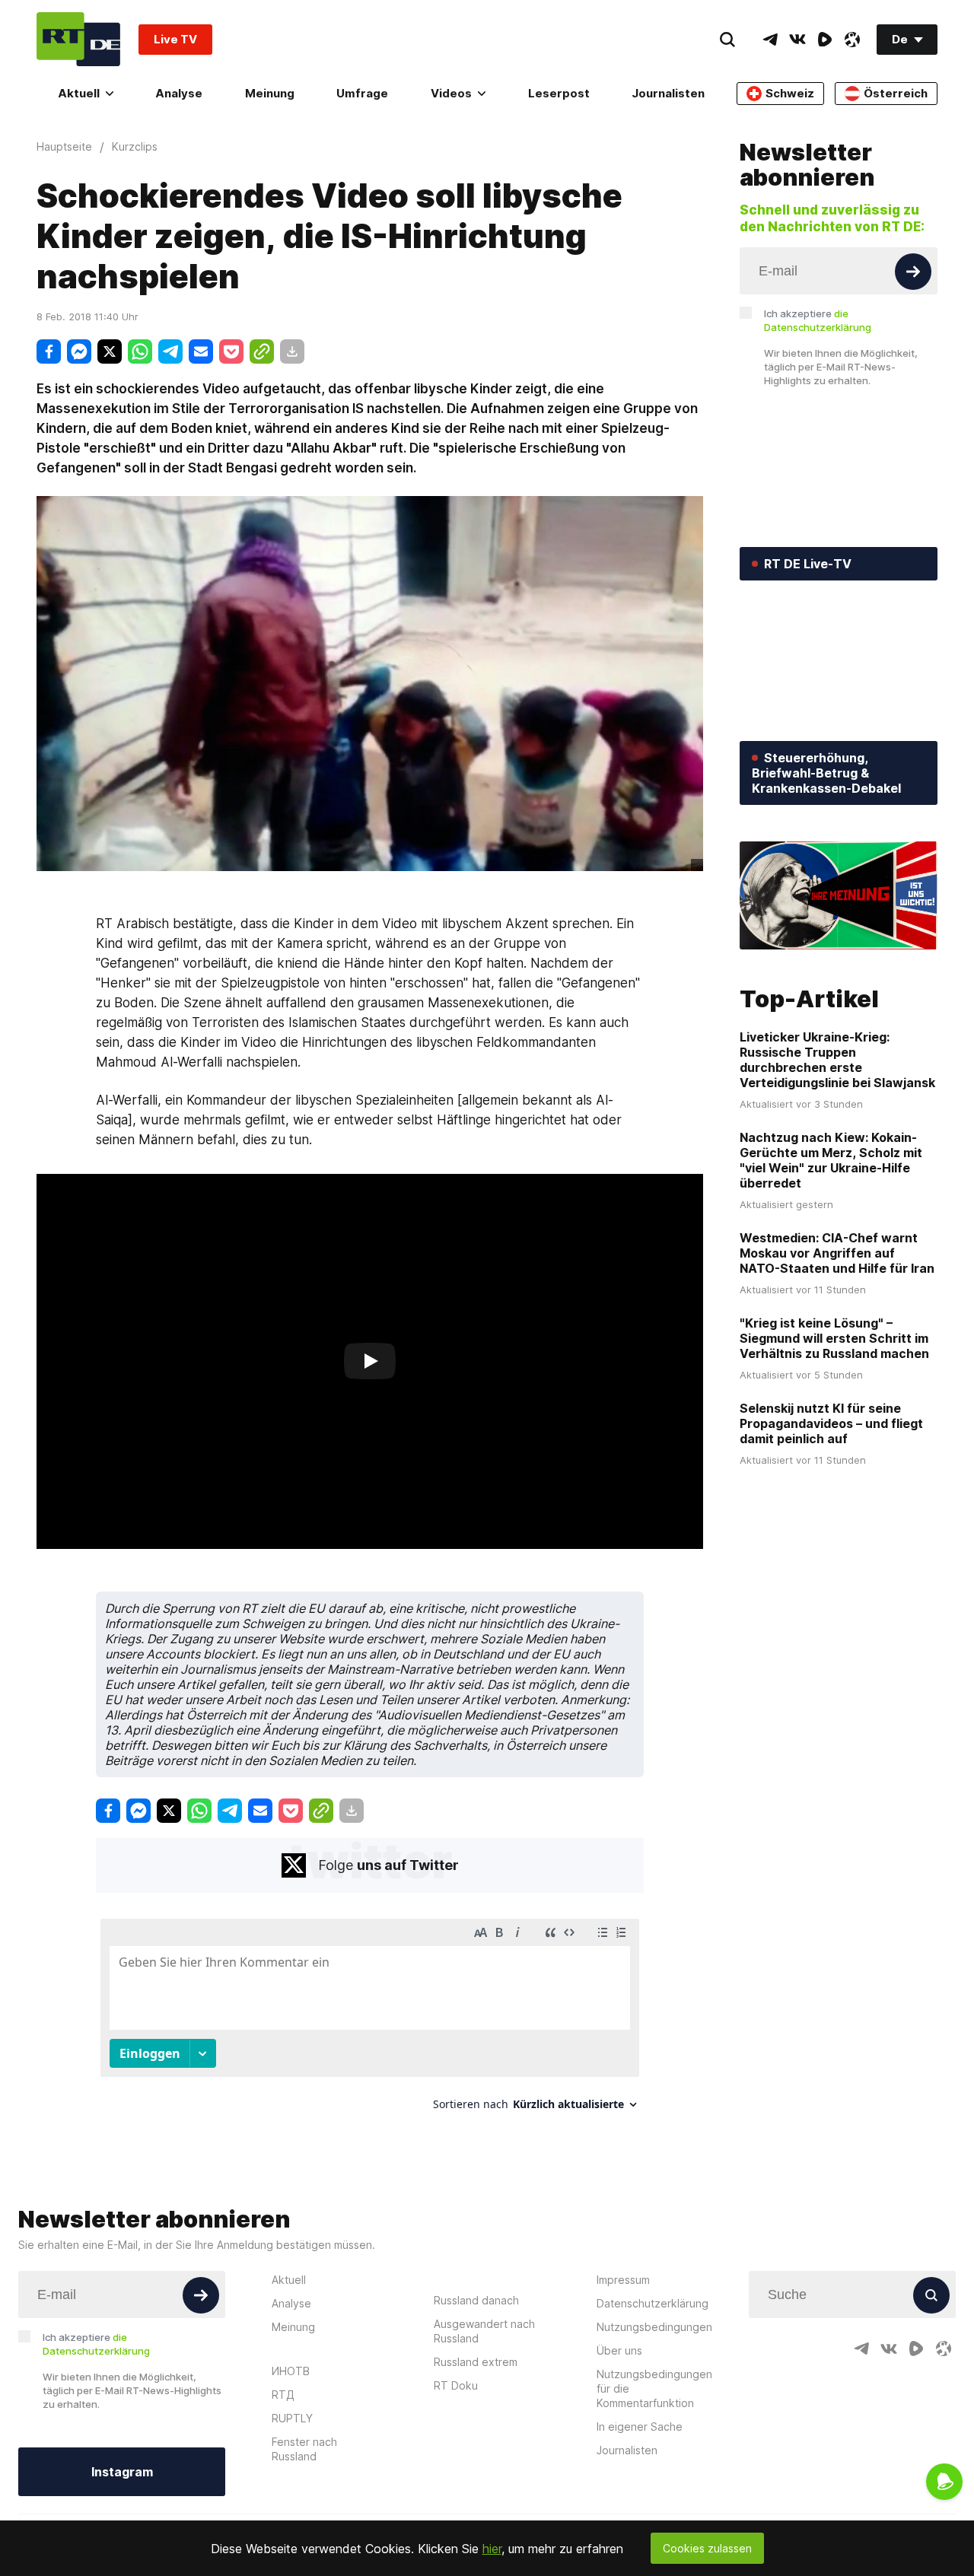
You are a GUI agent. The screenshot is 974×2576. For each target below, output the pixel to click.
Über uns (619, 2350)
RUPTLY (292, 2418)
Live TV (175, 39)
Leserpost (559, 93)
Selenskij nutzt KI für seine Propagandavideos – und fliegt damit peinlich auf (831, 1423)
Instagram (122, 2472)
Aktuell (79, 93)
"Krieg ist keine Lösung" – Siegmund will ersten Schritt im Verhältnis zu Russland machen (834, 1338)
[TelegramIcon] (770, 40)
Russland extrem (476, 2362)
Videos (451, 93)
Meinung (270, 93)
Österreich (896, 93)
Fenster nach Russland (304, 2449)
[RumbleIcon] (825, 40)
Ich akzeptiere (818, 320)
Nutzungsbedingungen (654, 2327)
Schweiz (790, 93)
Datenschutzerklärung (653, 2303)
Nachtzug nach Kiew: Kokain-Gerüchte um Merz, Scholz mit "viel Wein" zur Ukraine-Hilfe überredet (831, 1160)
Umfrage (362, 93)
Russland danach (476, 2300)
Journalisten (668, 93)
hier (492, 2549)
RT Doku (456, 2385)
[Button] (913, 272)
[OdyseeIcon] (852, 40)
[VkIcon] (797, 40)
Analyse (179, 93)
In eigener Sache (640, 2427)
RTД (283, 2395)
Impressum (623, 2280)
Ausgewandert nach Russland (484, 2331)
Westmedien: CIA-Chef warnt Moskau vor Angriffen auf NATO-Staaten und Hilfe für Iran (837, 1253)
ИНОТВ (291, 2371)
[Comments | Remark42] (370, 2020)
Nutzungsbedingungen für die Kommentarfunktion (654, 2388)
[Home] (78, 39)
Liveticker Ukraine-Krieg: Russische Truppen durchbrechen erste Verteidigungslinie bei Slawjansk (837, 1060)
